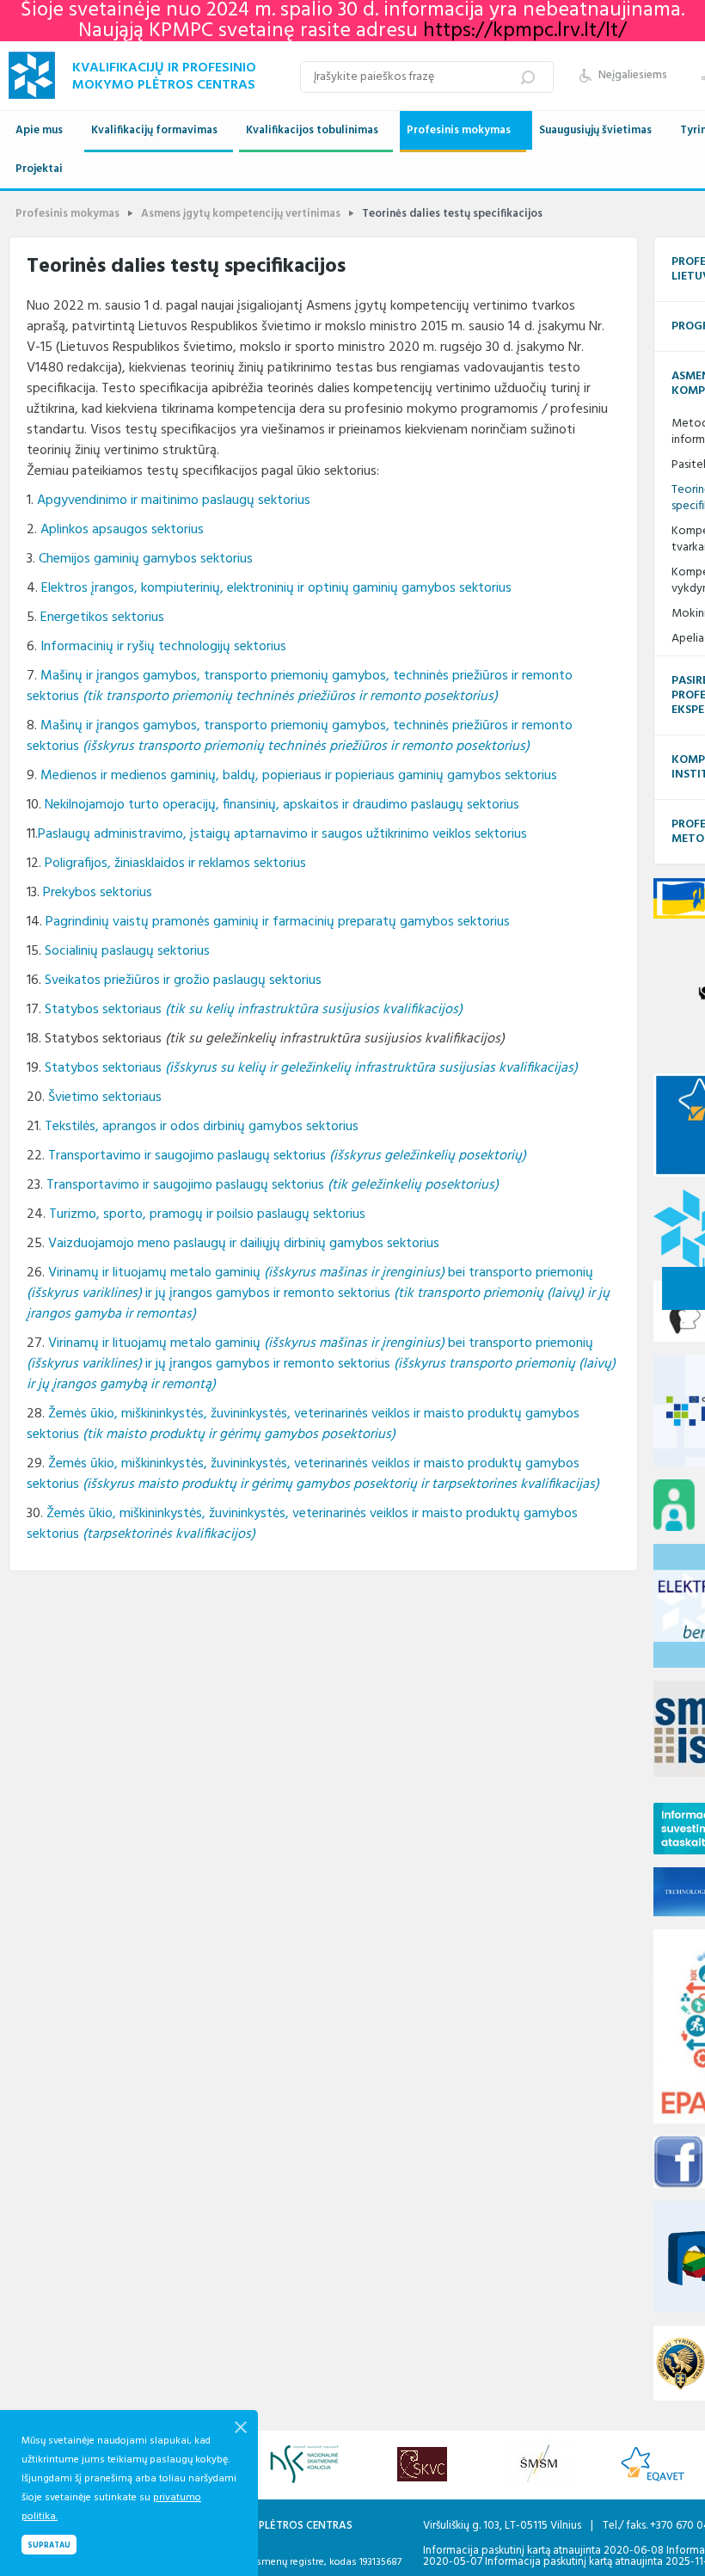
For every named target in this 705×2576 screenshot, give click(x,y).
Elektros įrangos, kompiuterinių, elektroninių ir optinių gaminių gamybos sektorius (276, 588)
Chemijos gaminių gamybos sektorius (146, 559)
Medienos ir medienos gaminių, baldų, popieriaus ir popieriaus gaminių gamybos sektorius (299, 776)
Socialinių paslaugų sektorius (127, 951)
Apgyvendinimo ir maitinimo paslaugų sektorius (174, 501)
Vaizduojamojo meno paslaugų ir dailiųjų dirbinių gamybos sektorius (244, 1244)
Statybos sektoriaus (254, 1010)
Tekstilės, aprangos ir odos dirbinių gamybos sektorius (202, 1127)
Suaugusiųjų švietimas (595, 130)
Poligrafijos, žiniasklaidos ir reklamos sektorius (175, 864)
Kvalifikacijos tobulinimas (312, 130)
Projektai (39, 169)
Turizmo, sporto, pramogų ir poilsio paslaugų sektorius (207, 1214)
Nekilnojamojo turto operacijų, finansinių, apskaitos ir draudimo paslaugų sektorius (282, 805)
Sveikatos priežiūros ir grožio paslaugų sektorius (183, 981)
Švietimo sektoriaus (105, 1097)
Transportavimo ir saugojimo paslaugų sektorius (287, 1156)
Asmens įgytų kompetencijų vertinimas (241, 214)
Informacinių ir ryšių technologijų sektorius (163, 647)
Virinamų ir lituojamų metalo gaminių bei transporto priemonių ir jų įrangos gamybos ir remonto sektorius (318, 1294)
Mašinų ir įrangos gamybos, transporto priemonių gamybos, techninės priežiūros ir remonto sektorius (300, 686)
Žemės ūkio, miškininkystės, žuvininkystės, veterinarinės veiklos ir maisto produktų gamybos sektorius (303, 1424)
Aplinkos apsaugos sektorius (122, 530)
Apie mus (39, 130)
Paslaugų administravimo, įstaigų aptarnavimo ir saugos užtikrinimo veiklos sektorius (282, 834)
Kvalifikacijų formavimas (154, 130)
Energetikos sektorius (102, 618)
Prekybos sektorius (98, 893)
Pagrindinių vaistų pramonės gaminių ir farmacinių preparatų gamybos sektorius (278, 922)
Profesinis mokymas (459, 130)
